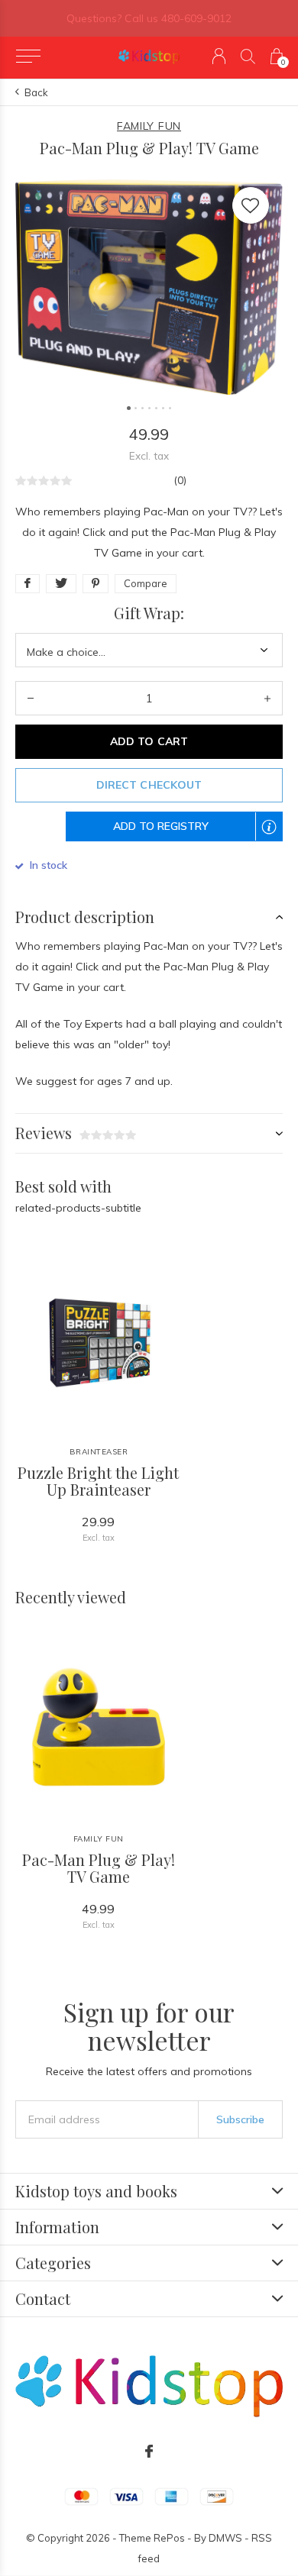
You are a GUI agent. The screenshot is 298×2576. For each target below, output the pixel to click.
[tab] (149, 917)
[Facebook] (149, 2452)
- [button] (31, 698)
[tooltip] (277, 836)
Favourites (251, 205)
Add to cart (149, 741)
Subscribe (240, 2119)
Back (36, 92)
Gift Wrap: (149, 613)
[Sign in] (219, 56)
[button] (28, 56)
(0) (180, 480)
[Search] (248, 56)
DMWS (225, 2538)
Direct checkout (149, 785)
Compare (146, 583)
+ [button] (267, 698)
